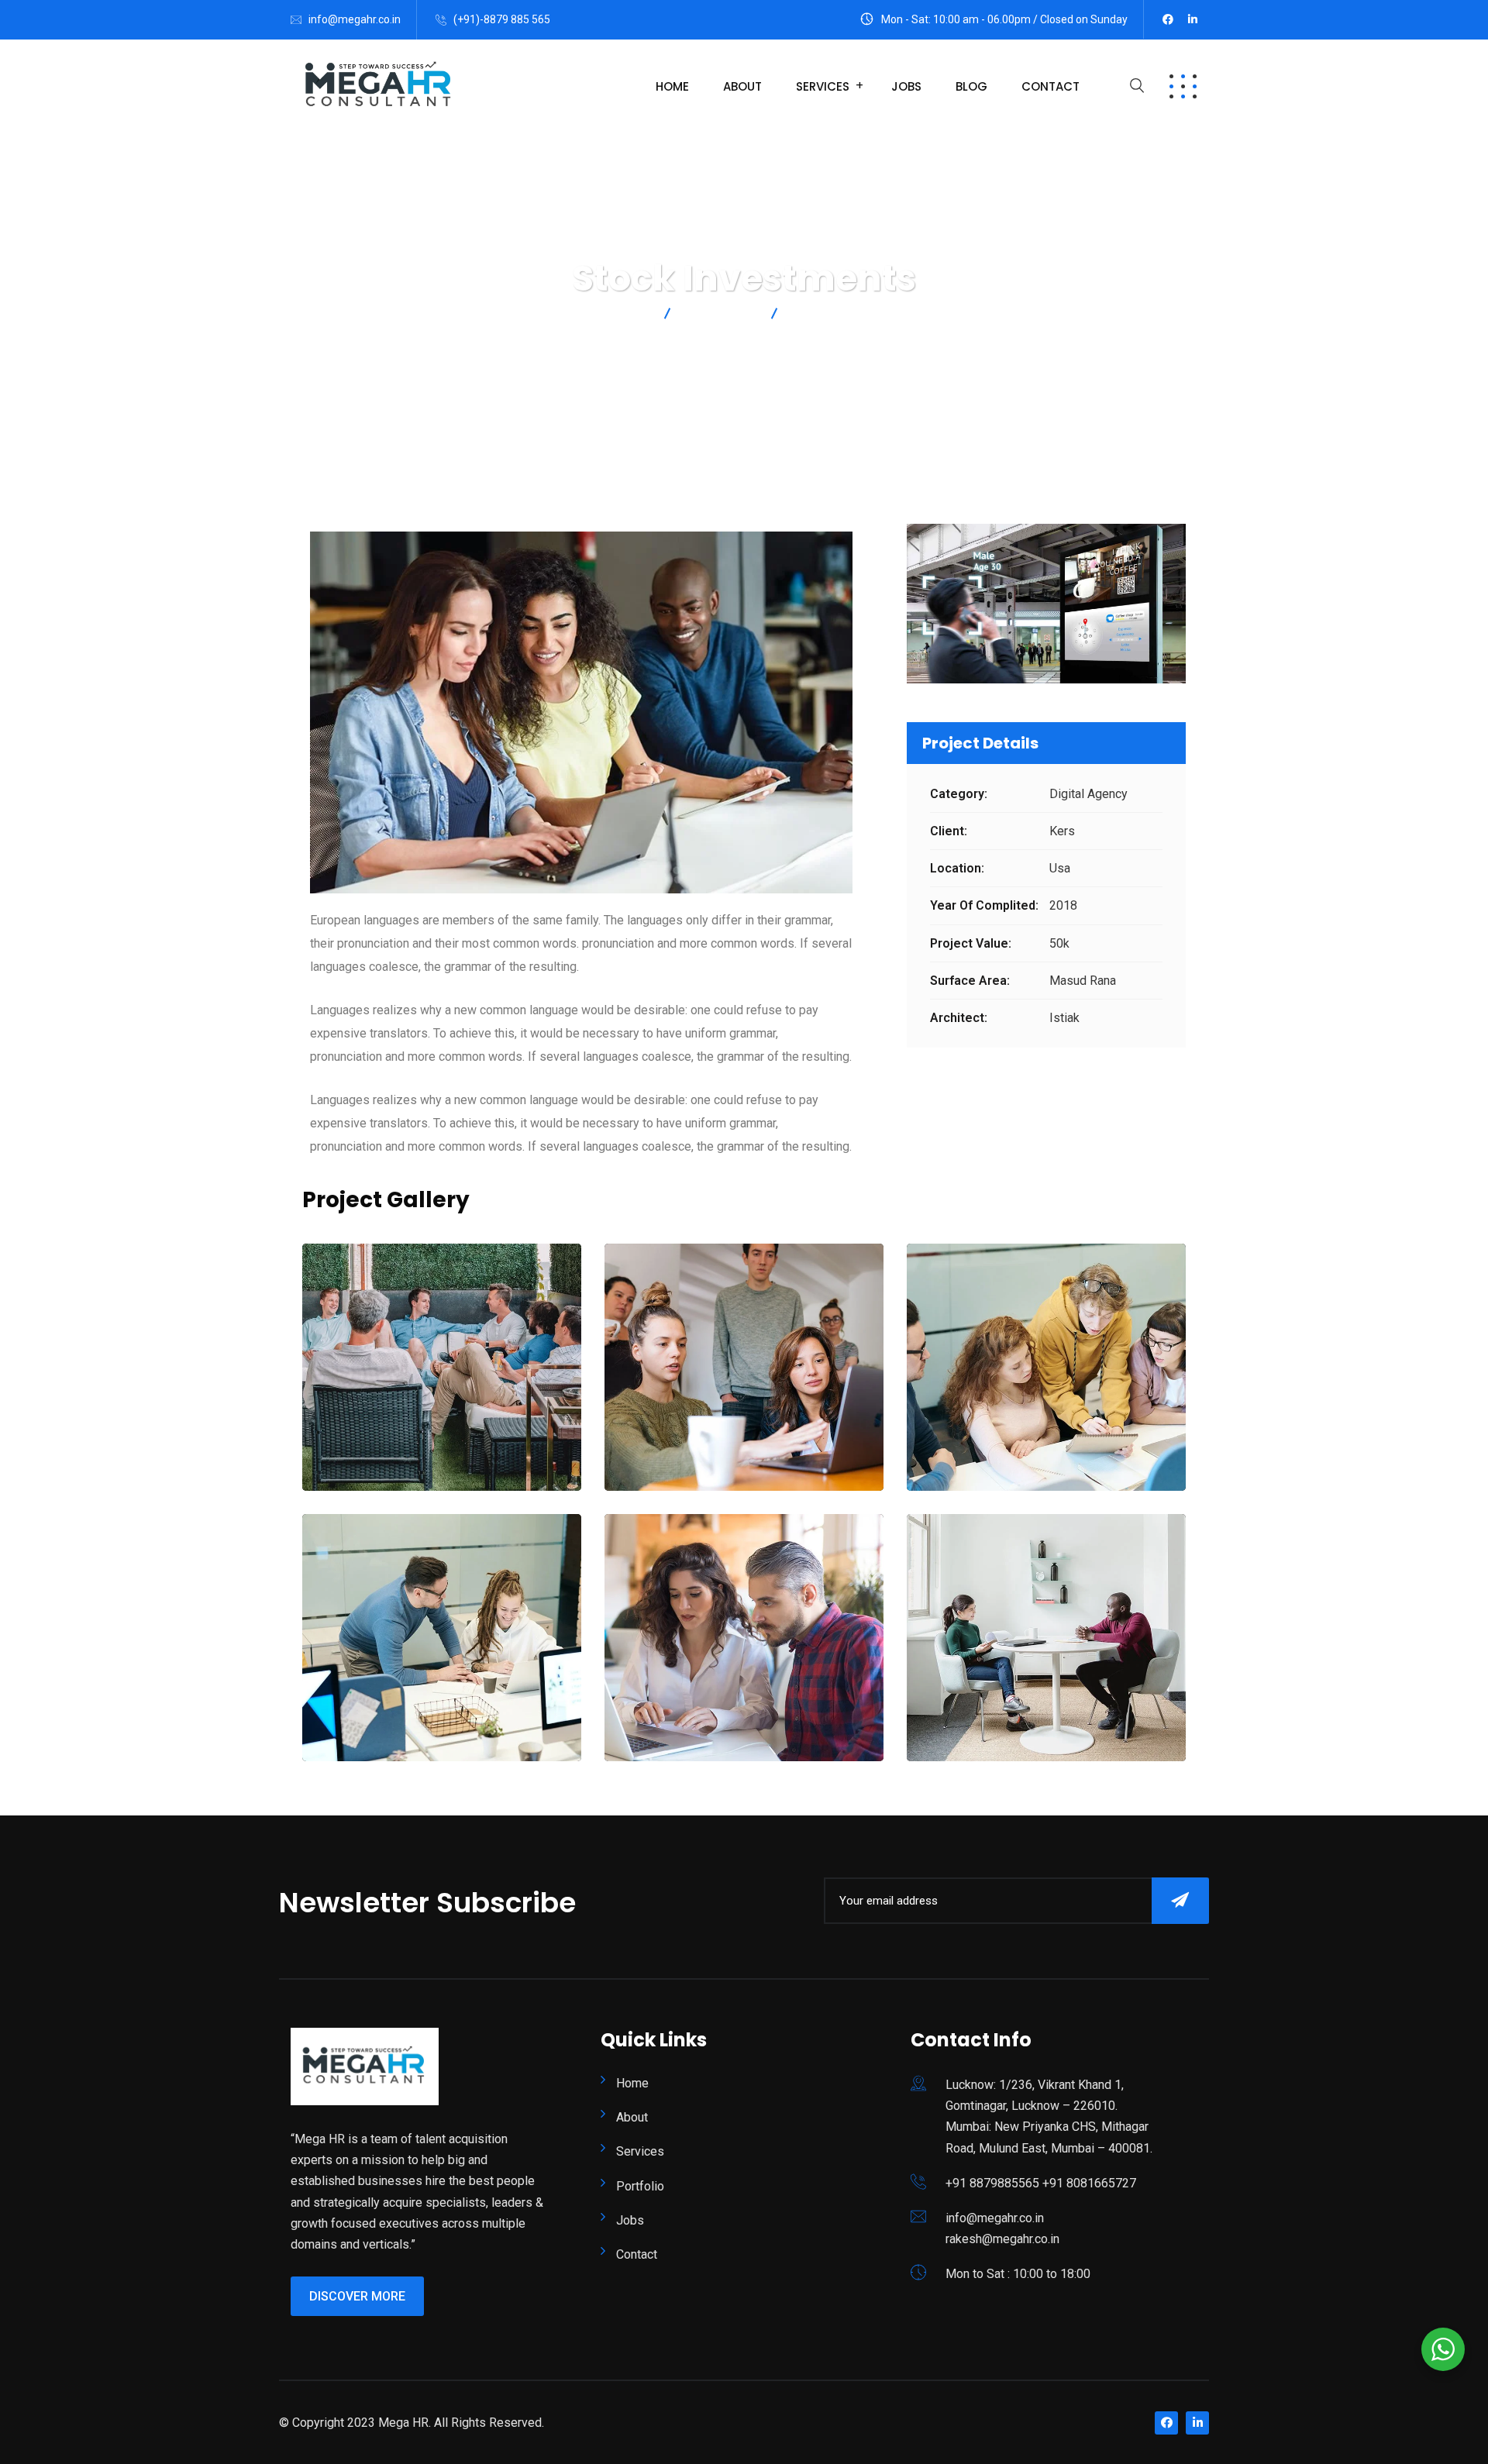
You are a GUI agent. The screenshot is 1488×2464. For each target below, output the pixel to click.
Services (823, 86)
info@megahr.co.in (355, 19)
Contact (1051, 86)
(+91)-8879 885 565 (502, 19)
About (742, 86)
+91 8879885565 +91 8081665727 (1041, 2183)
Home (672, 86)
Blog (971, 86)
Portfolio (640, 2186)
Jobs (906, 86)
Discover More (357, 2296)
